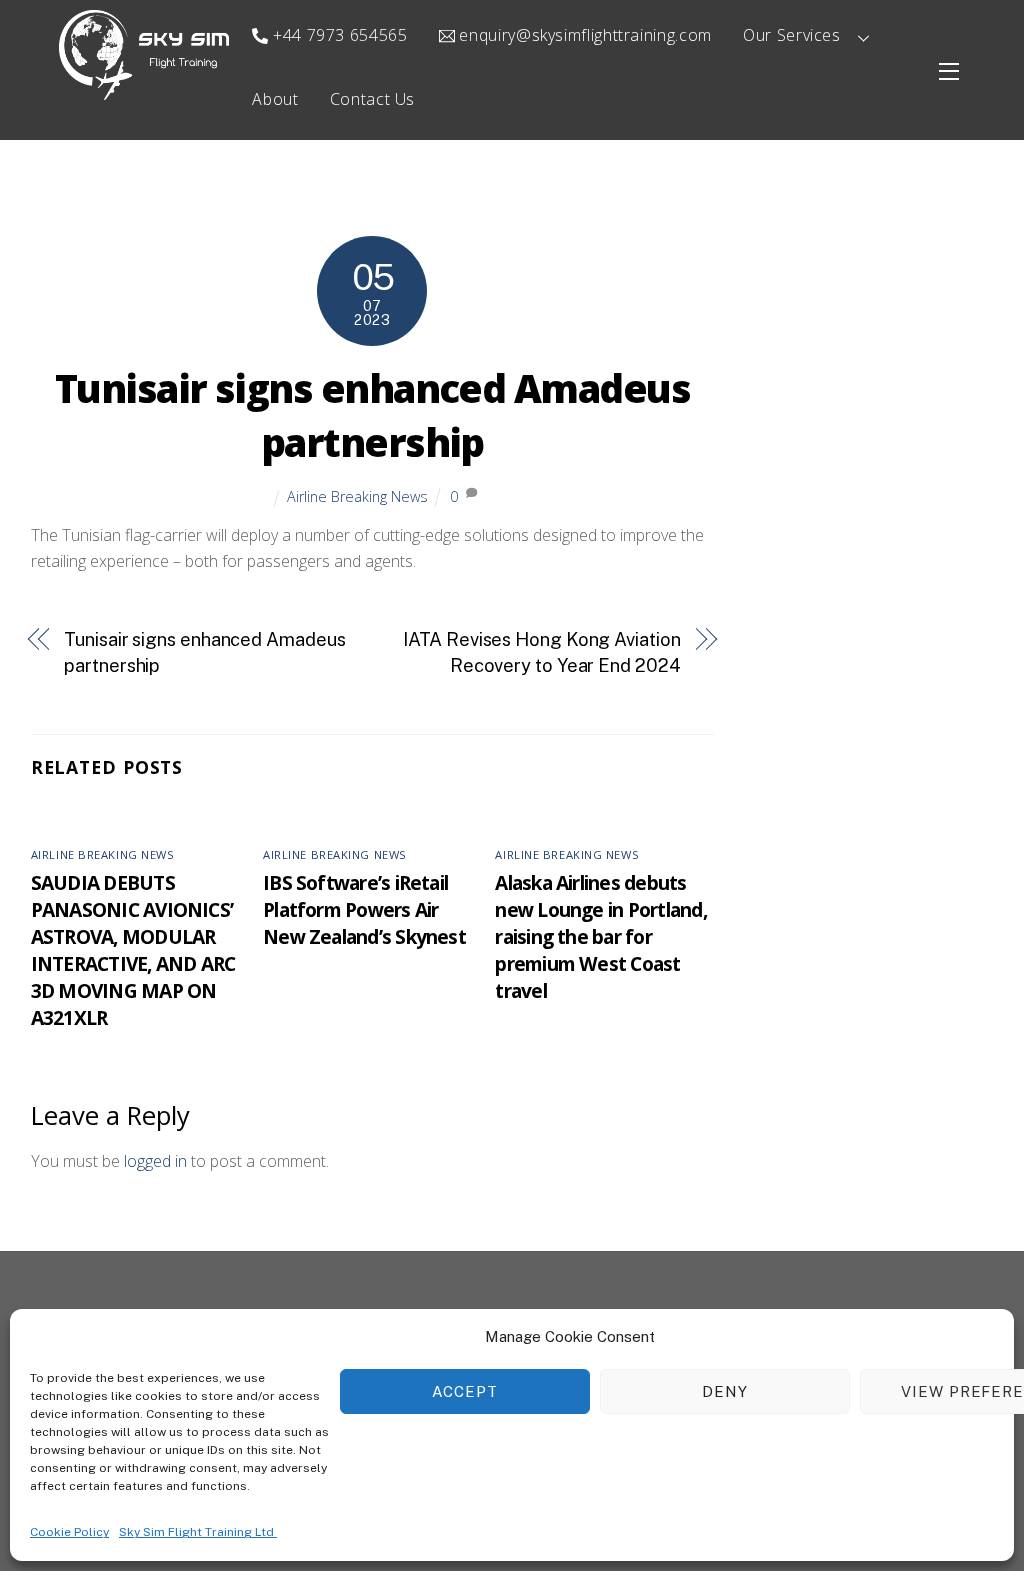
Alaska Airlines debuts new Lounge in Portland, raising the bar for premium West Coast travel (600, 936)
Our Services (792, 35)
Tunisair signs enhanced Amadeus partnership (372, 415)
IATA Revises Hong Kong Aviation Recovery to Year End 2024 (541, 652)
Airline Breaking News (357, 496)
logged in (155, 1161)
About (275, 99)
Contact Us (372, 99)
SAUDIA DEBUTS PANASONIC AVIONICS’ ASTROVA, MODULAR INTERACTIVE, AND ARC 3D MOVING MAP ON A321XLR (133, 950)
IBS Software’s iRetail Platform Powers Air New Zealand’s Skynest (364, 909)
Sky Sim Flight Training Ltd (198, 1532)
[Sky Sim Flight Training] (144, 90)
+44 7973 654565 (337, 35)
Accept (465, 1391)
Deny (725, 1391)
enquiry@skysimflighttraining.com (583, 35)
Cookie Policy (69, 1532)
